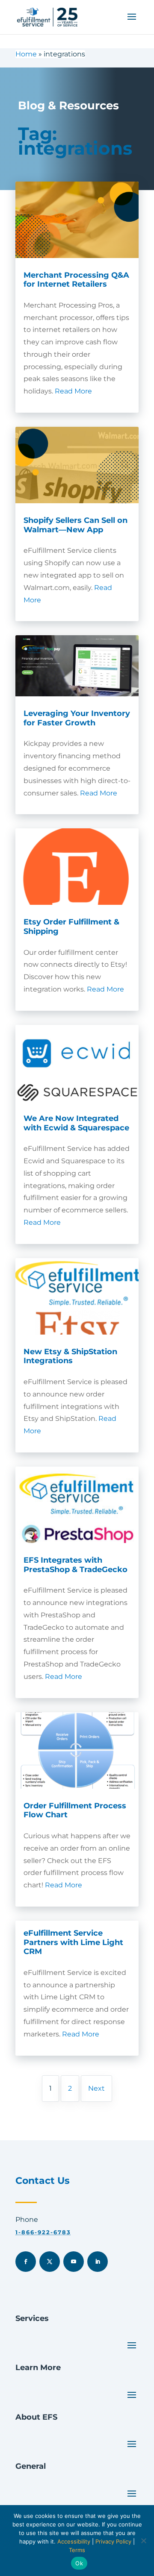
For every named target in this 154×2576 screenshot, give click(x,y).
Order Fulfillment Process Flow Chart (75, 1810)
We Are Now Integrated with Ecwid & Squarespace (76, 1123)
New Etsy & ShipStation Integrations (70, 1356)
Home (26, 54)
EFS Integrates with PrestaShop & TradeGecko (76, 1565)
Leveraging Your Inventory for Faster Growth (77, 718)
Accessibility (74, 2541)
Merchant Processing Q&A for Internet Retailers (76, 280)
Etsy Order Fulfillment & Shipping (71, 927)
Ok (79, 2563)
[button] (132, 22)
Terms (77, 2550)
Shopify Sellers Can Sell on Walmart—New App (76, 525)
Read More (73, 391)
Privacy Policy (113, 2541)
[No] (143, 2541)
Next (96, 2088)
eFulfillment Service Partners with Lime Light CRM (73, 1942)
